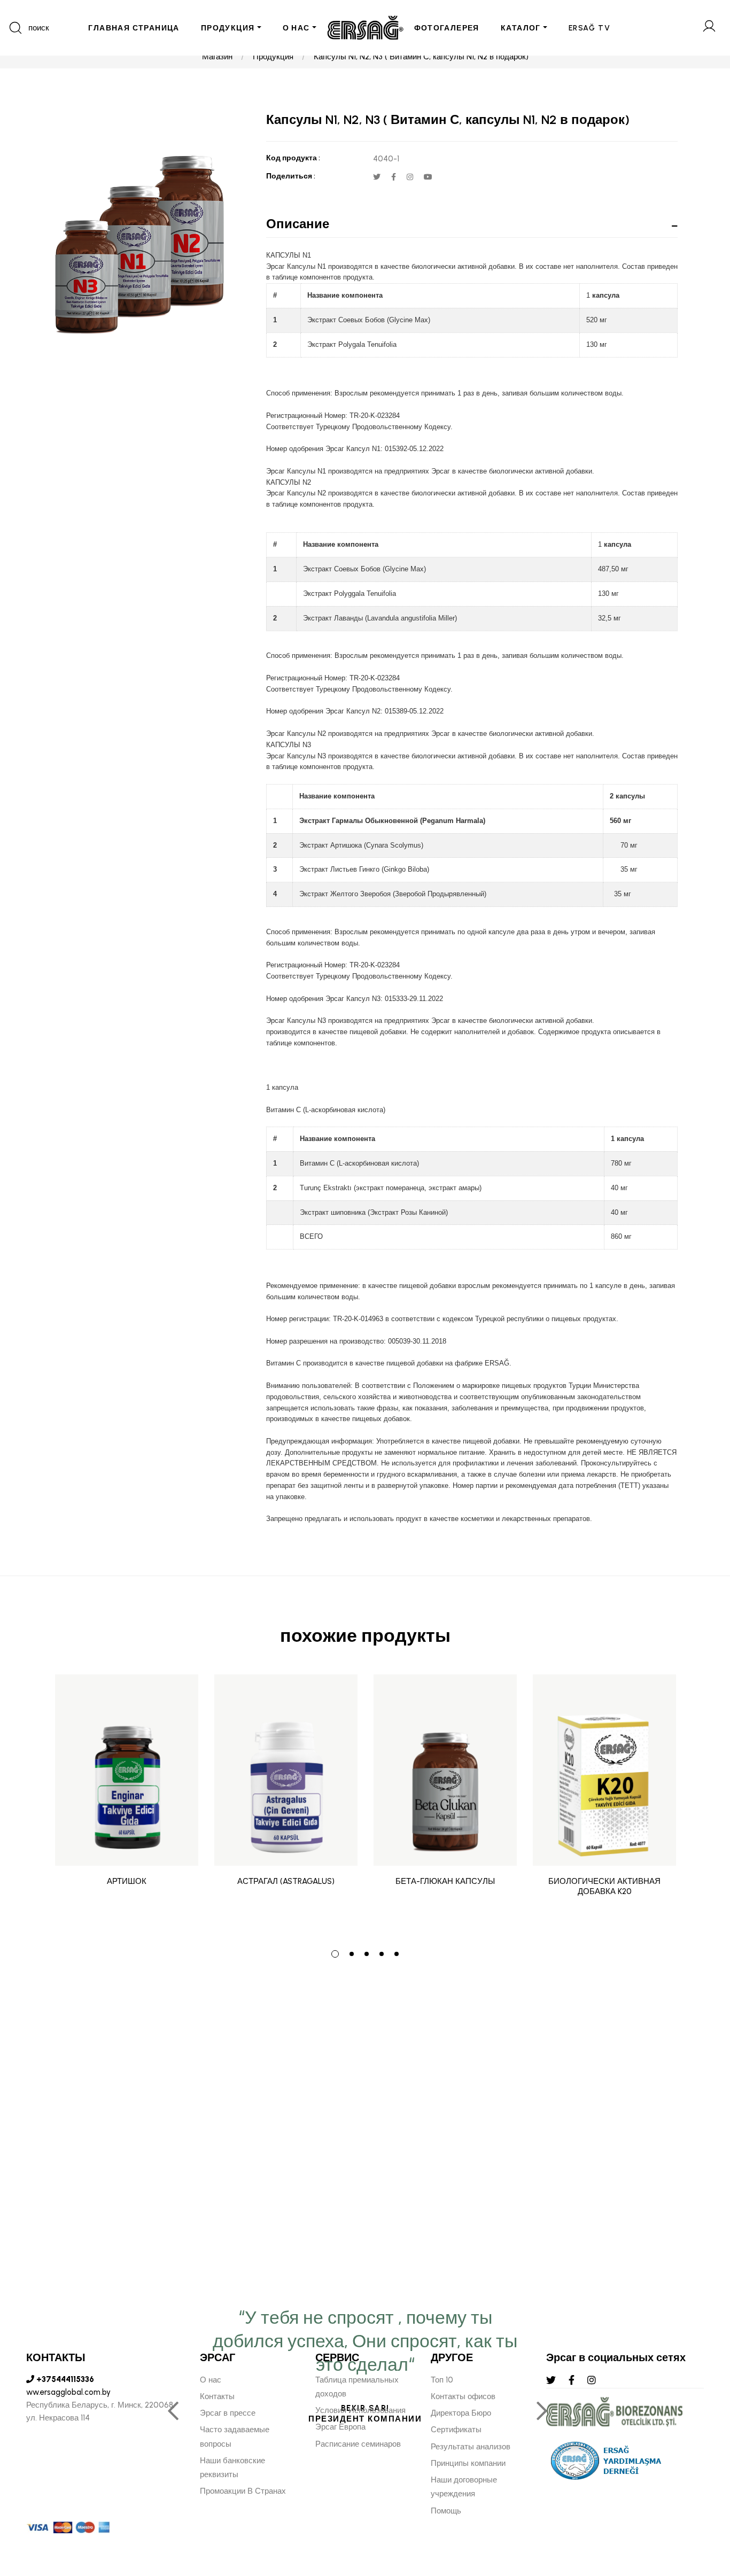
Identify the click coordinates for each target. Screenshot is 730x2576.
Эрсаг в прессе (228, 2413)
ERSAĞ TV (589, 28)
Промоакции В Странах (243, 2491)
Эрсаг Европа (340, 2427)
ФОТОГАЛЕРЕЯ (447, 28)
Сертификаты (456, 2430)
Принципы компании (468, 2463)
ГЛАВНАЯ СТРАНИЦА (134, 28)
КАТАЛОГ (521, 28)
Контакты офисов (463, 2396)
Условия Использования (360, 2410)
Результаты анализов (471, 2447)
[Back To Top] (701, 2510)
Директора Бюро (461, 2413)
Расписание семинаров (358, 2444)
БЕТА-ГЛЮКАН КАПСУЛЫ (445, 1881)
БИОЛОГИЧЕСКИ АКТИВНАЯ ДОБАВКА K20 (604, 1887)
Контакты (217, 2396)
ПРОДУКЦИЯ (228, 28)
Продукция (273, 57)
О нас (211, 2380)
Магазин (217, 57)
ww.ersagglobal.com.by (68, 2392)
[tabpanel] (127, 1804)
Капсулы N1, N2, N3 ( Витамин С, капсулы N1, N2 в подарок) (421, 57)
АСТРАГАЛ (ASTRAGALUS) (286, 1881)
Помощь (446, 2511)
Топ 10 (442, 2380)
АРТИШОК (127, 1881)
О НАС (296, 28)
